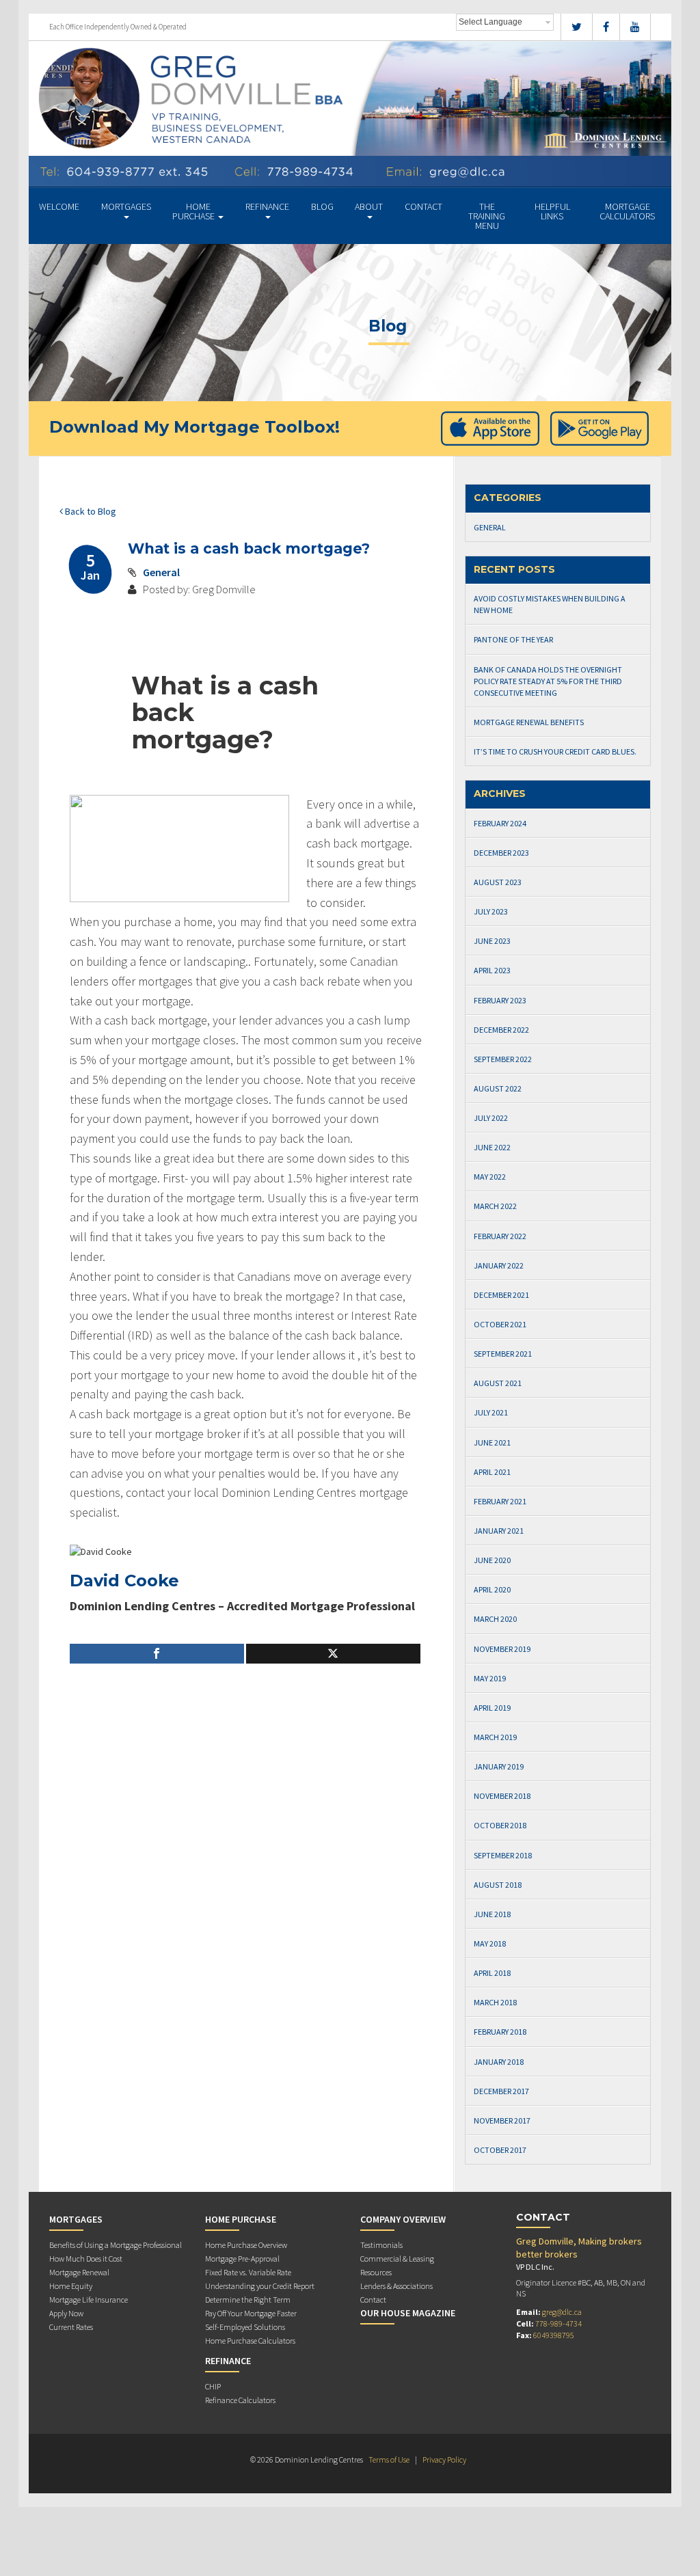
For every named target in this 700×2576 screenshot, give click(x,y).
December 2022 (501, 1030)
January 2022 (499, 1265)
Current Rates (71, 2327)
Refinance (267, 206)
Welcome (59, 206)
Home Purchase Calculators (250, 2341)
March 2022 (495, 1206)
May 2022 (490, 1177)
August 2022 (498, 1088)
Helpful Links (552, 211)
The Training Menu (487, 216)
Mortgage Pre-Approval (242, 2259)
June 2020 (492, 1560)
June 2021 (492, 1442)
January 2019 (499, 1766)
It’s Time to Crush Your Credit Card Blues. (555, 751)
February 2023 (500, 1000)
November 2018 (502, 1796)
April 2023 (492, 970)
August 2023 (498, 882)
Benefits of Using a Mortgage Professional (116, 2245)
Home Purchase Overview (246, 2245)
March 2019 (495, 1737)
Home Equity (71, 2286)
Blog (322, 206)
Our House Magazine (408, 2313)
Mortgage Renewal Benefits (529, 722)
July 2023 (491, 911)
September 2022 (503, 1059)
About (369, 206)
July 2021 (491, 1412)
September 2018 (503, 1855)
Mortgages (126, 206)
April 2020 (492, 1589)
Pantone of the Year (513, 639)
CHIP (213, 2386)
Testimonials (381, 2245)
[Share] (157, 1654)
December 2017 (501, 2091)
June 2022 (492, 1147)
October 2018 (500, 1825)
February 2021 (500, 1501)
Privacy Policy (444, 2459)
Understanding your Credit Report (260, 2286)
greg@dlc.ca (562, 2312)
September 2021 (503, 1354)
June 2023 (492, 941)
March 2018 (495, 2002)
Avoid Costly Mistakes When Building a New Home (550, 604)
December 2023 (501, 853)
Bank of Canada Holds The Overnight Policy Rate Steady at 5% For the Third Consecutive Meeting (548, 681)
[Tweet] (333, 1654)
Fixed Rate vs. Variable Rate (248, 2272)
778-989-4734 (558, 2323)
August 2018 (498, 1885)
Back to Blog (90, 511)
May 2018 (490, 1943)
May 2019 (490, 1678)
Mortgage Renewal (79, 2272)
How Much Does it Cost (86, 2259)
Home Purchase (194, 211)
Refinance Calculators (240, 2400)
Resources (376, 2272)
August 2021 (498, 1383)
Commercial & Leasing (397, 2259)
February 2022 (500, 1236)
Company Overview (403, 2219)
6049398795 (554, 2335)
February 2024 (500, 823)
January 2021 (499, 1531)
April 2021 (492, 1472)
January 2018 (499, 2062)
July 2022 (491, 1118)
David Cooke (124, 1581)
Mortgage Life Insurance (89, 2300)
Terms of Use (389, 2459)
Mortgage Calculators (627, 211)
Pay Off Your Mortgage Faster (251, 2313)
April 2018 (492, 1973)
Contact (423, 206)
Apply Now (66, 2313)
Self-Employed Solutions (245, 2327)
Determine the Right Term (248, 2300)
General (161, 572)
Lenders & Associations (396, 2286)
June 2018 (492, 1914)
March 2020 (495, 1619)
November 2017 (502, 2120)
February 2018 (500, 2032)
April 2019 (492, 1708)
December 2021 (501, 1295)
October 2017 (500, 2150)
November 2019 (502, 1649)
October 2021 (500, 1324)
